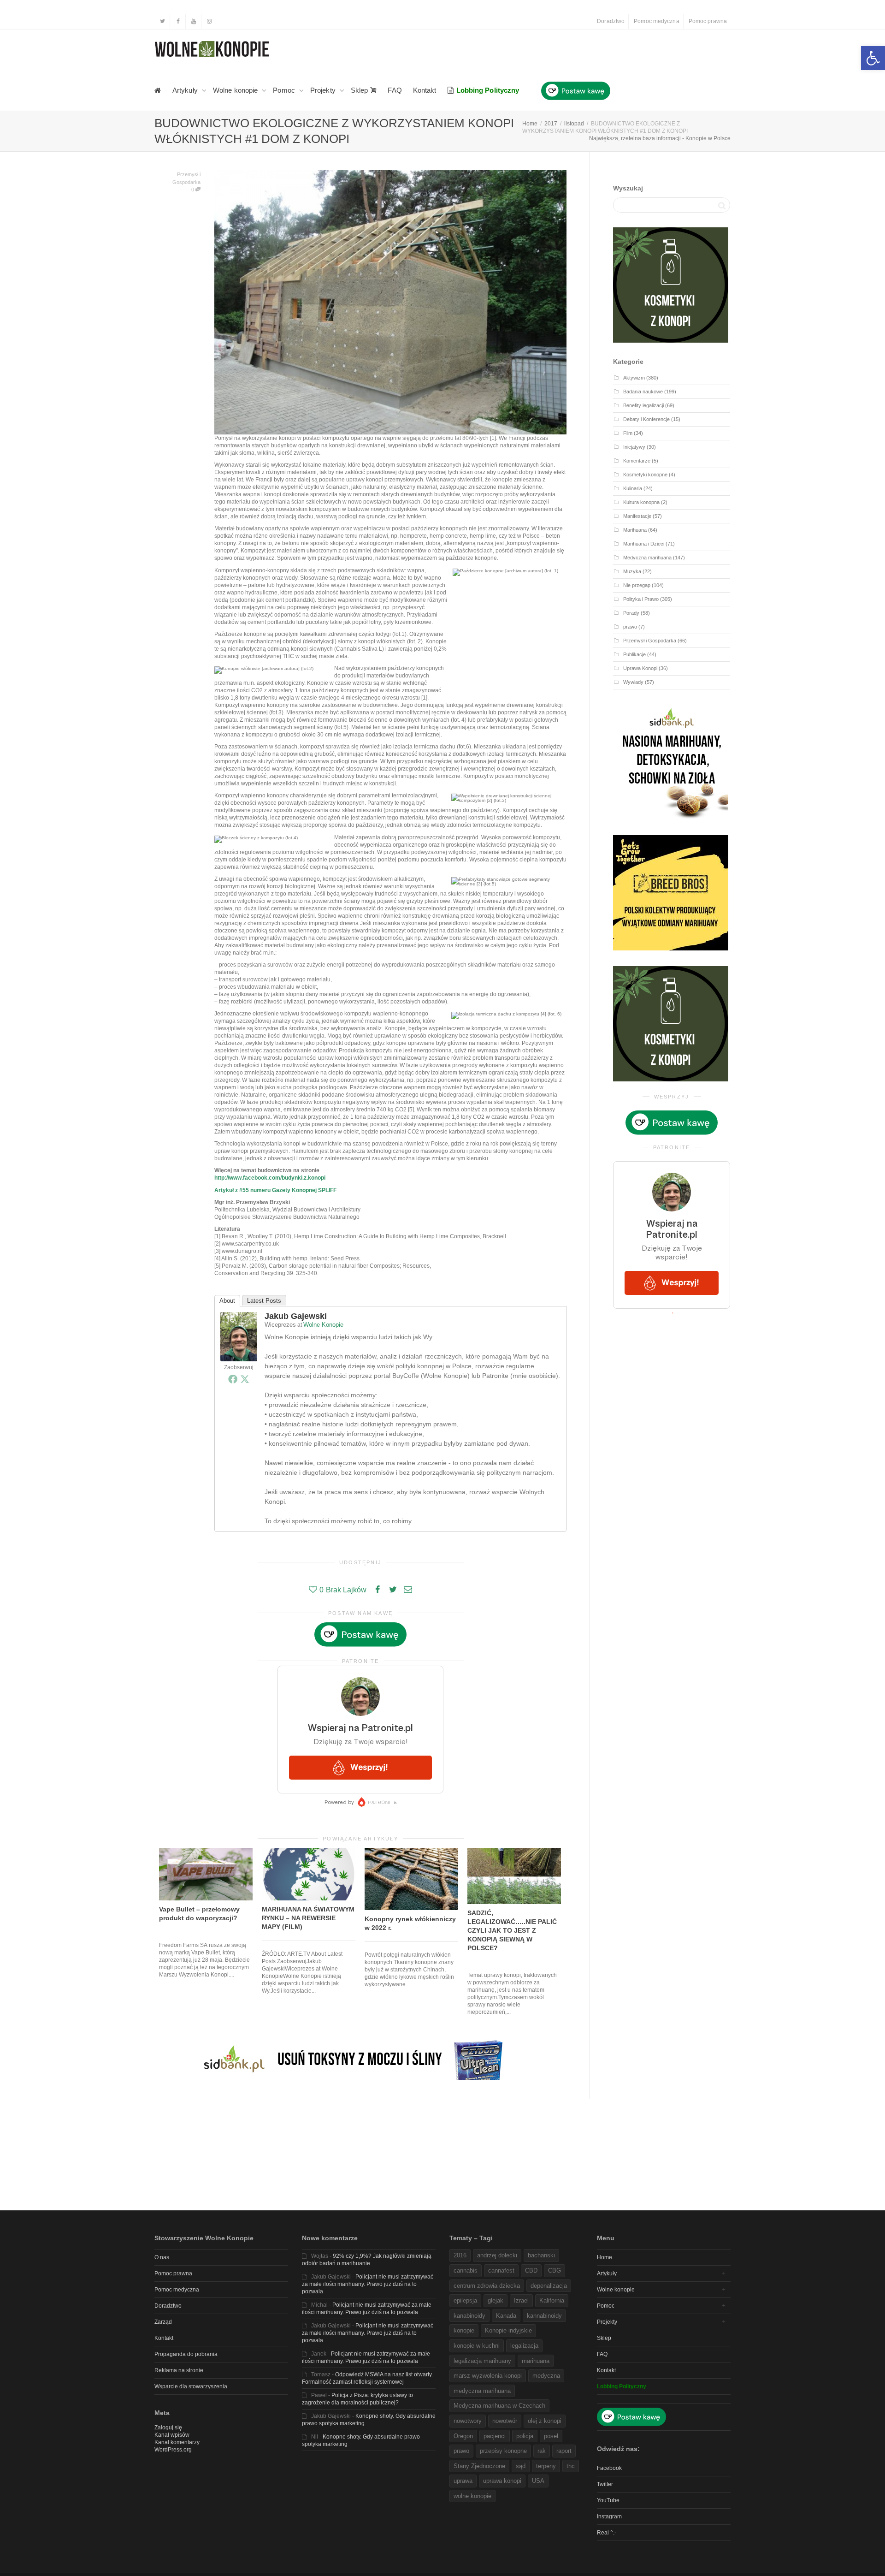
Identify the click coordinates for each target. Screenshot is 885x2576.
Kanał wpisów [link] (172, 2435)
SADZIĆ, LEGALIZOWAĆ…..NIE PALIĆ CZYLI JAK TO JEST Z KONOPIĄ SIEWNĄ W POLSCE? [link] (512, 1930)
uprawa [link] (463, 2481)
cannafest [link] (501, 2270)
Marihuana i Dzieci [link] (644, 544)
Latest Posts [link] (264, 1301)
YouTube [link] (608, 2500)
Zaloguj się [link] (168, 2428)
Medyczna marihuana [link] (647, 558)
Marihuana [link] (635, 530)
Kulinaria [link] (633, 488)
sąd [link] (521, 2466)
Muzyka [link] (632, 571)
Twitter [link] (605, 2484)
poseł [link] (551, 2436)
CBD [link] (531, 2270)
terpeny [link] (546, 2466)
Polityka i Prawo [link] (641, 599)
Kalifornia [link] (552, 2300)
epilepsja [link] (465, 2300)
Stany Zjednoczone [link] (479, 2466)
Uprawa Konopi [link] (640, 668)
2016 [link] (460, 2255)
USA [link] (538, 2481)
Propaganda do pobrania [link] (186, 2354)
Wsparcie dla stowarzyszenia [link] (191, 2386)
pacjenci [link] (495, 2436)
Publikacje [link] (634, 654)
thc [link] (571, 2466)
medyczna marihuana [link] (482, 2391)
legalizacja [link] (524, 2346)
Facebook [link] (609, 2468)
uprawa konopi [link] (502, 2481)
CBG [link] (555, 2270)
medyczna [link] (546, 2376)
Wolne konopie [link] (236, 90)
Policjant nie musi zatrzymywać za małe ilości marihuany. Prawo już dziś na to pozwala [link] (368, 2284)
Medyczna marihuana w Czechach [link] (499, 2406)
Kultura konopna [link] (641, 502)
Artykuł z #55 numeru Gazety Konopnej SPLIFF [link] (275, 1190)
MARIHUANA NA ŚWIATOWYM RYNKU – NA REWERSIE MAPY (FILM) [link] (308, 1918)
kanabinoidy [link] (469, 2316)
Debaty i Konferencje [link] (646, 419)
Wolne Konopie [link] (323, 1325)
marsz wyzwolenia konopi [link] (488, 2376)
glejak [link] (496, 2300)
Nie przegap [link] (637, 585)
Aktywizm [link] (634, 378)
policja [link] (525, 2436)
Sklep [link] (360, 90)
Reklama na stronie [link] (179, 2370)
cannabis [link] (466, 2270)
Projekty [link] (324, 90)
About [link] (227, 1301)
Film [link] (628, 433)
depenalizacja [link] (549, 2286)
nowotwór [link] (505, 2421)
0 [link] (193, 190)
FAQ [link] (395, 90)
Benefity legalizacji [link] (643, 405)
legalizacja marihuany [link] (482, 2361)
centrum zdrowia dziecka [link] (487, 2286)
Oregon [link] (463, 2436)
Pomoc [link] (285, 90)
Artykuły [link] (186, 90)
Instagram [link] (609, 2517)
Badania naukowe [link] (643, 392)
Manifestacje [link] (637, 516)
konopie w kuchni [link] (477, 2346)
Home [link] (605, 2257)
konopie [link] (464, 2330)
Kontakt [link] (425, 90)
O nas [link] (162, 2257)
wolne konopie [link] (472, 2496)
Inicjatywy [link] (634, 447)
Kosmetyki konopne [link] (645, 475)
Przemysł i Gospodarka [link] (650, 641)
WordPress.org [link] (173, 2450)
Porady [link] (631, 613)
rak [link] (542, 2451)
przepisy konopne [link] (503, 2451)
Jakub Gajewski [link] (296, 1316)
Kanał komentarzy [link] (177, 2442)
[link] (873, 58)
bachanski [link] (541, 2255)
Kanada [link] (506, 2316)
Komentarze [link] (637, 461)
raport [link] (564, 2451)
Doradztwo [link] (611, 21)
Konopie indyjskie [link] (508, 2330)
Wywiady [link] (633, 682)
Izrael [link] (521, 2300)
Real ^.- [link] (607, 2533)
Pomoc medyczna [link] (656, 21)
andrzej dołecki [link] (497, 2255)
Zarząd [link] (163, 2322)
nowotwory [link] (468, 2421)
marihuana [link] (536, 2361)
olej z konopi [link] (545, 2421)
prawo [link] (630, 627)
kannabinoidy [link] (544, 2316)
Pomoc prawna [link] (708, 21)
